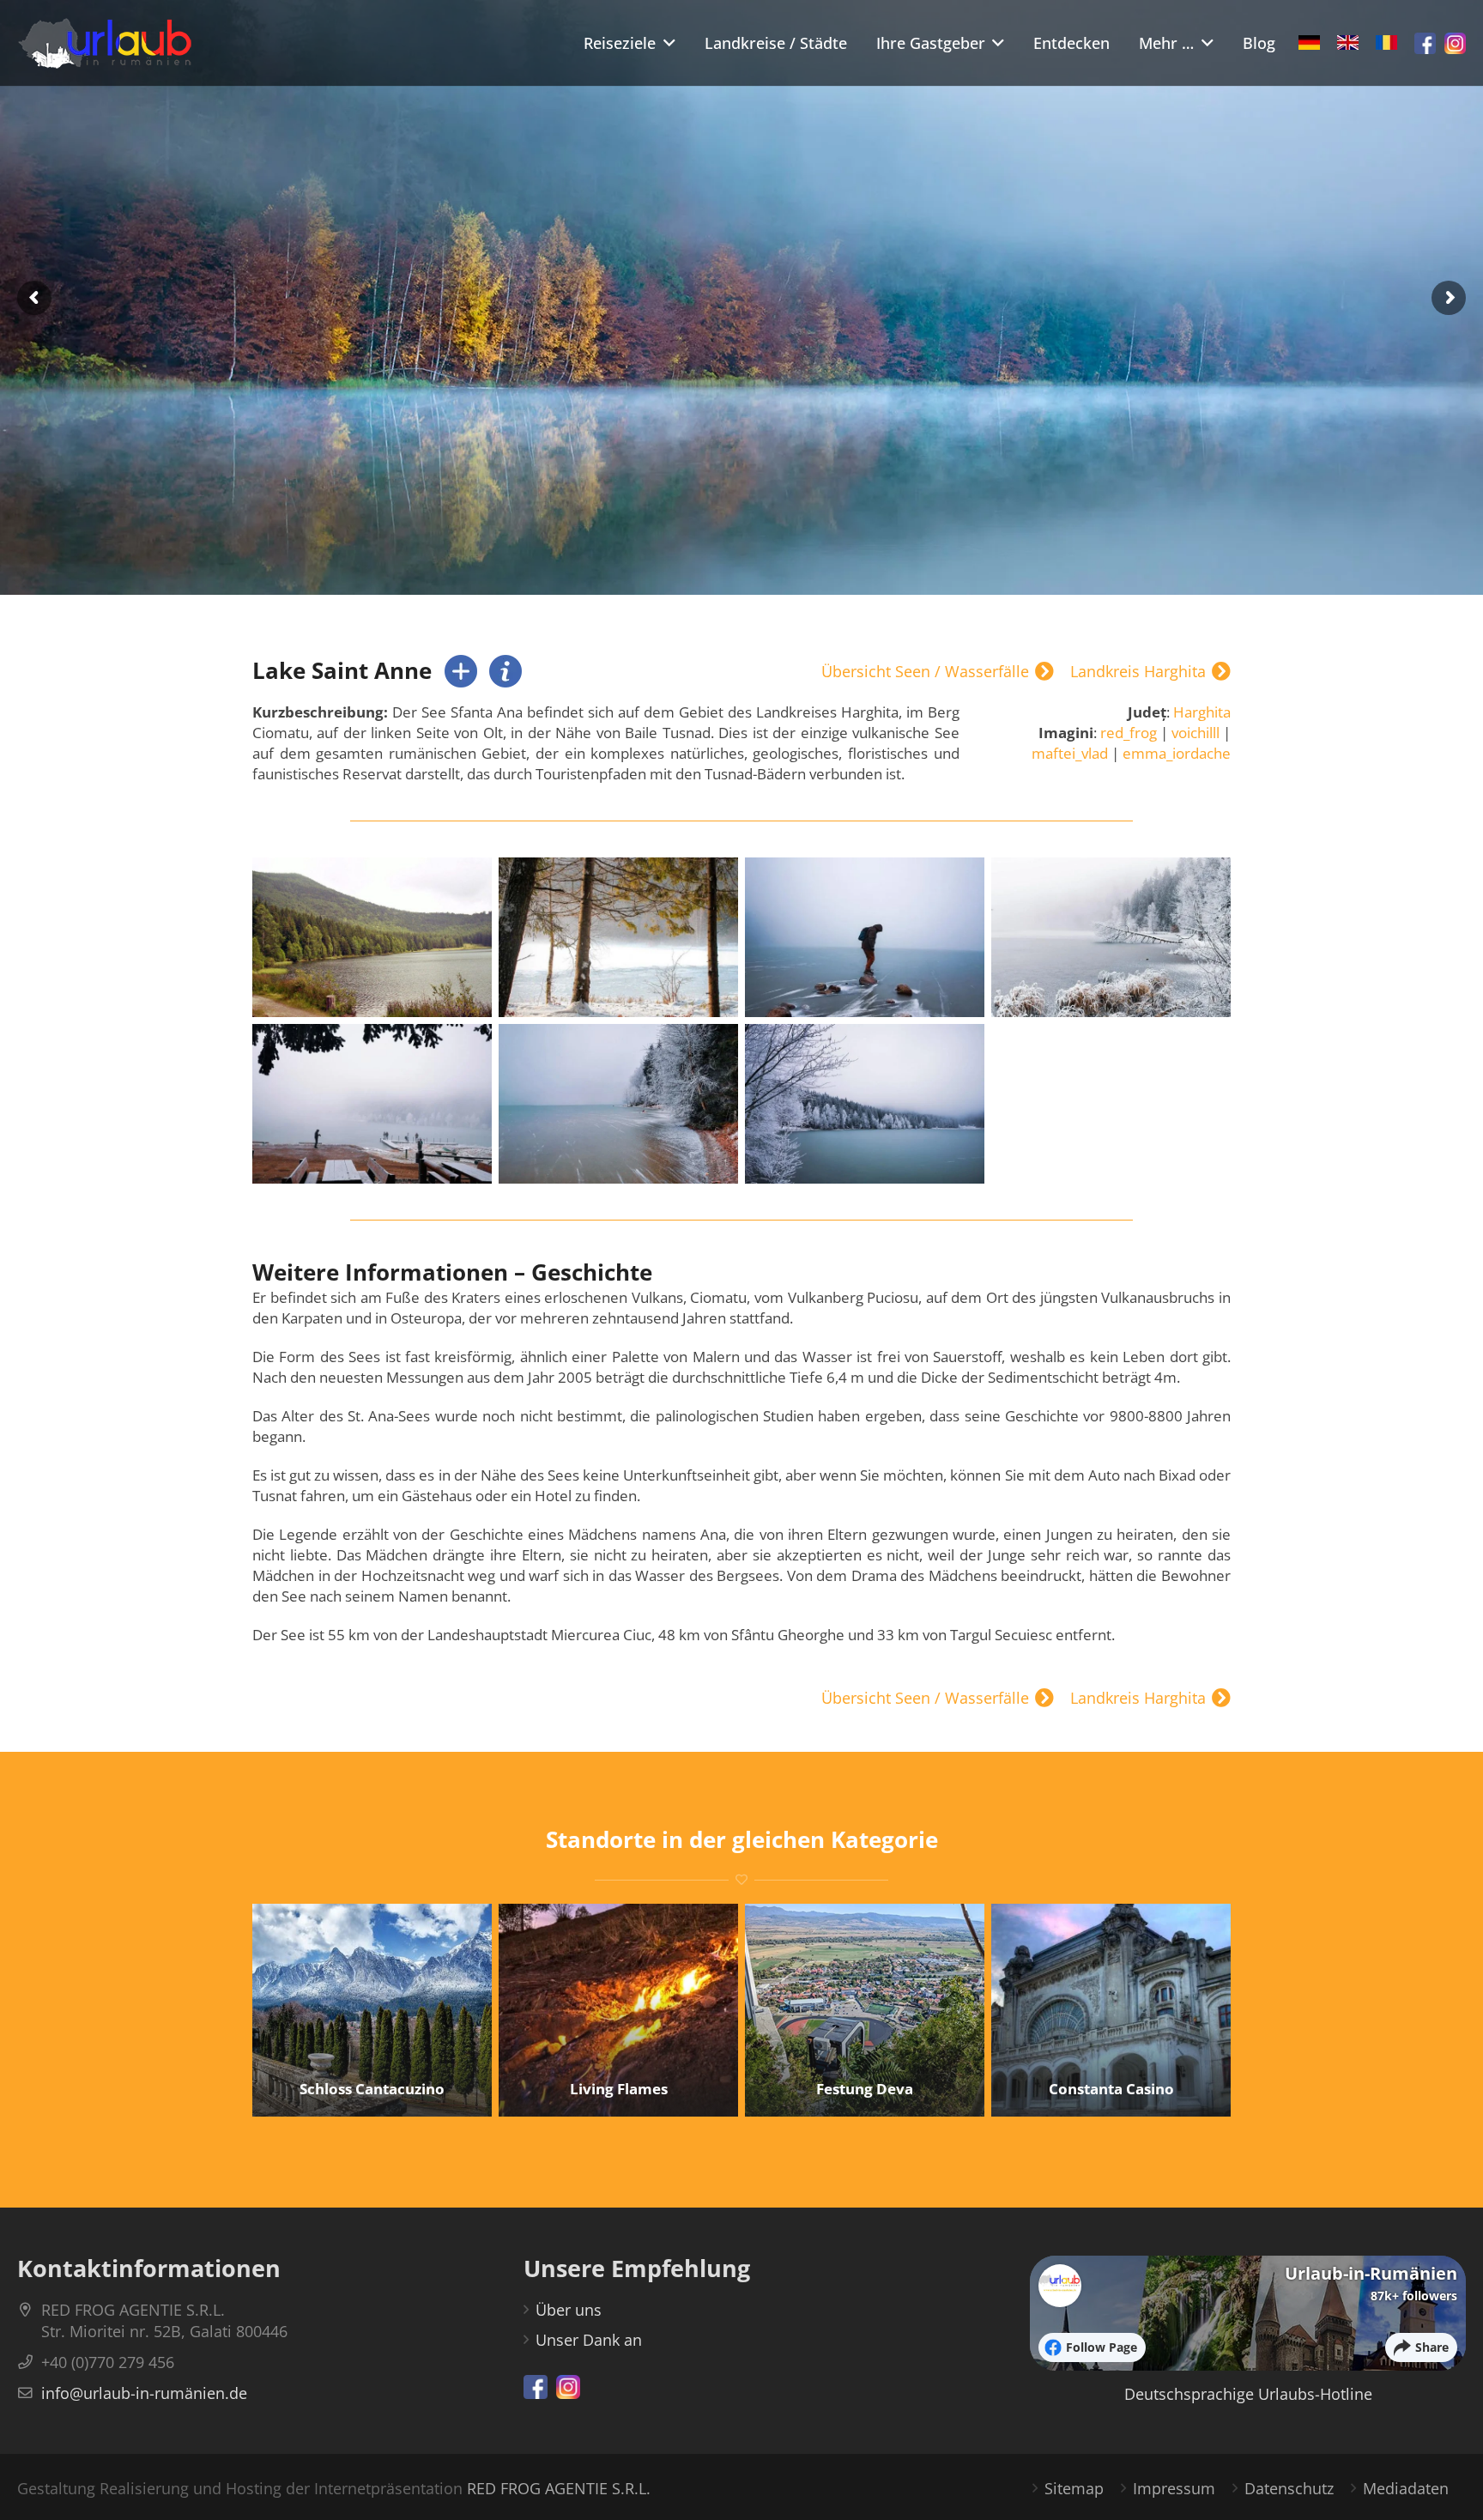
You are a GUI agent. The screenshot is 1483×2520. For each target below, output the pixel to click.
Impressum (1174, 2488)
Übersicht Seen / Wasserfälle (925, 672)
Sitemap (1074, 2488)
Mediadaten (1406, 2488)
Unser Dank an (589, 2340)
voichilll (1195, 733)
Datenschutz (1289, 2488)
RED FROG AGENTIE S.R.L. (559, 2488)
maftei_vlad (1070, 753)
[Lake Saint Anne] (372, 937)
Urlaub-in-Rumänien (1371, 2273)
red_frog (1129, 733)
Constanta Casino (1111, 2089)
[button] (666, 43)
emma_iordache (1177, 753)
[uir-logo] (105, 43)
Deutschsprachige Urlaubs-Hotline (1248, 2394)
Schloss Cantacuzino (372, 2089)
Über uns (569, 2310)
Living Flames (619, 2089)
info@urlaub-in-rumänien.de (144, 2393)
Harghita (1202, 712)
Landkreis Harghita (1138, 672)
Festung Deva (865, 2089)
